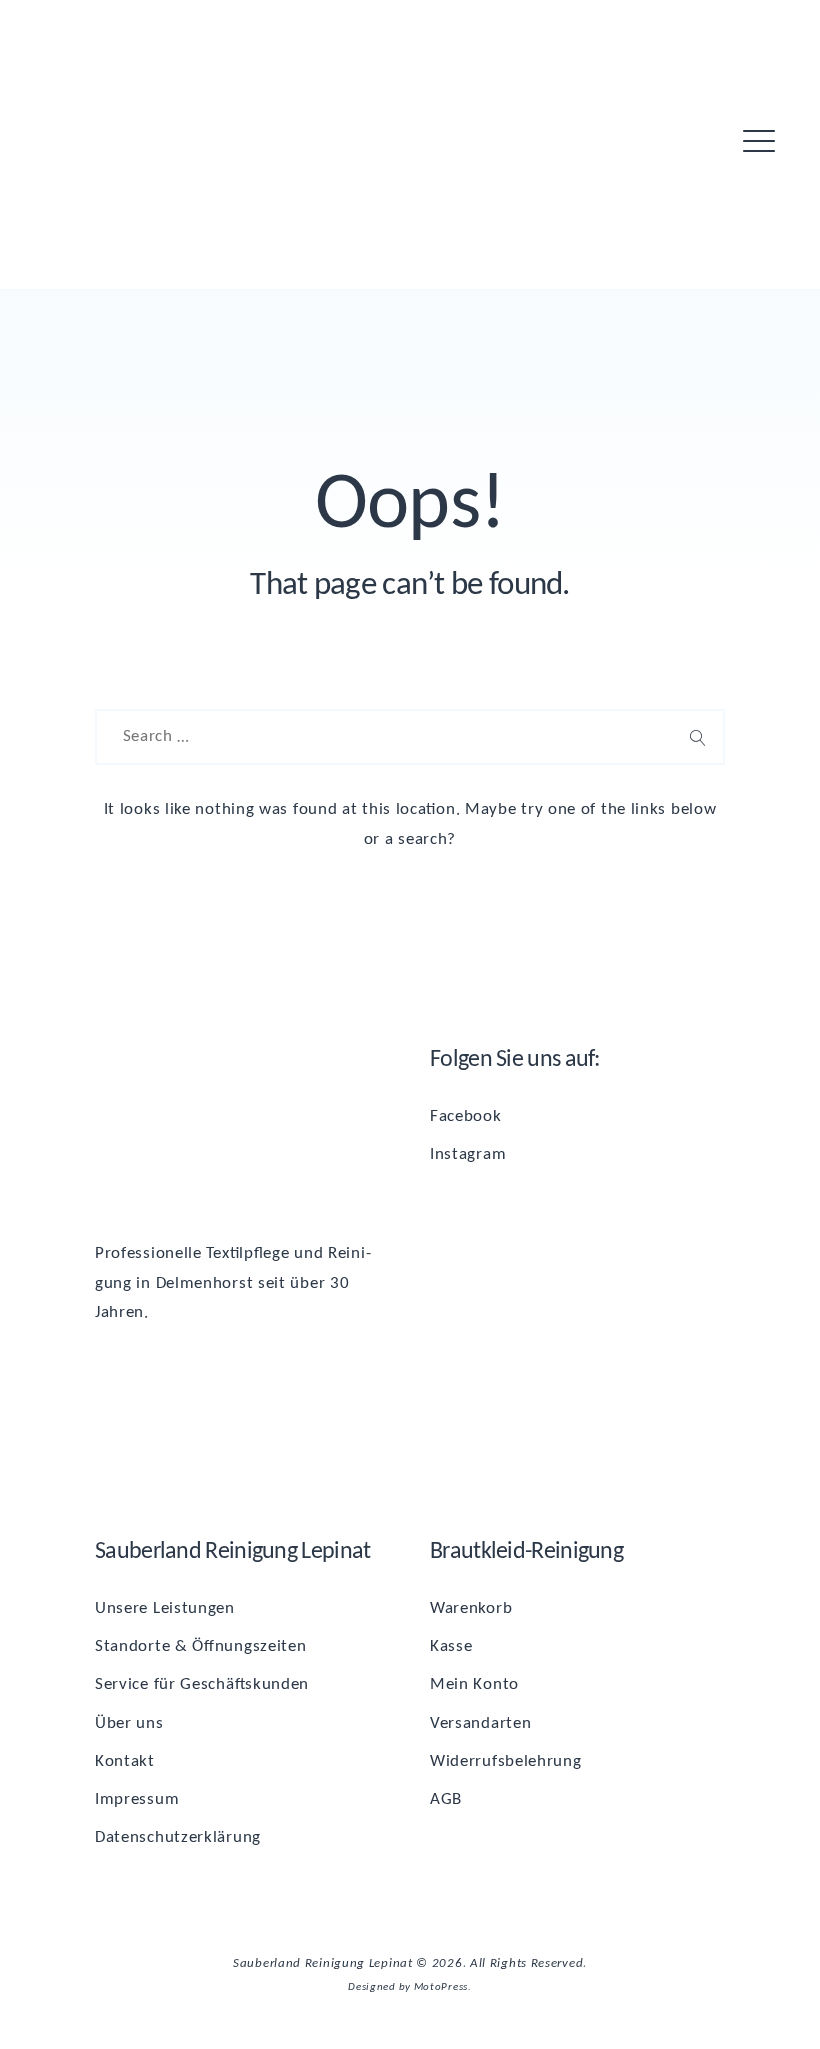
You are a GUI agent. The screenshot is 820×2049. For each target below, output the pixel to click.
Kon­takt (125, 1761)
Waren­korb (471, 1608)
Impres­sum (137, 1799)
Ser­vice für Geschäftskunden (202, 1684)
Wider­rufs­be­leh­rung (506, 1761)
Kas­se (451, 1646)
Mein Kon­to (474, 1684)
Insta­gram (468, 1154)
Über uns (129, 1723)
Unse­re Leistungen (165, 1608)
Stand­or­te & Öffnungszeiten (201, 1646)
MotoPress (441, 1987)
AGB (446, 1799)
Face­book (466, 1116)
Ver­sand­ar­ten (480, 1723)
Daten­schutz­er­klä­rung (178, 1837)
